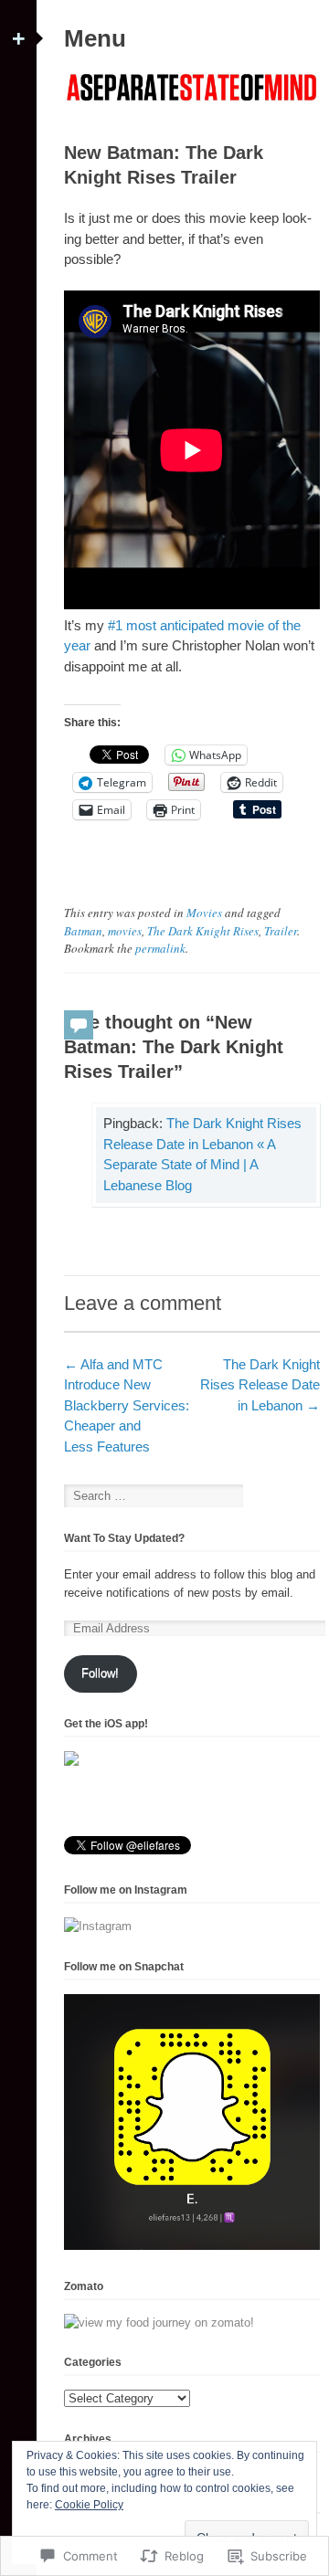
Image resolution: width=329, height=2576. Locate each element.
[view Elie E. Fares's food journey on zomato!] (159, 2323)
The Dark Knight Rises (203, 931)
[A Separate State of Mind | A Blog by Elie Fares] (192, 103)
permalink (160, 948)
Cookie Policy (89, 2505)
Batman (83, 931)
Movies (204, 913)
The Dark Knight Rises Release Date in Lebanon (260, 1385)
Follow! (100, 1673)
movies (125, 931)
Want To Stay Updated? (124, 1538)
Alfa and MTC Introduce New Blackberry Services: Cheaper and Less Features (127, 1405)
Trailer (281, 931)
